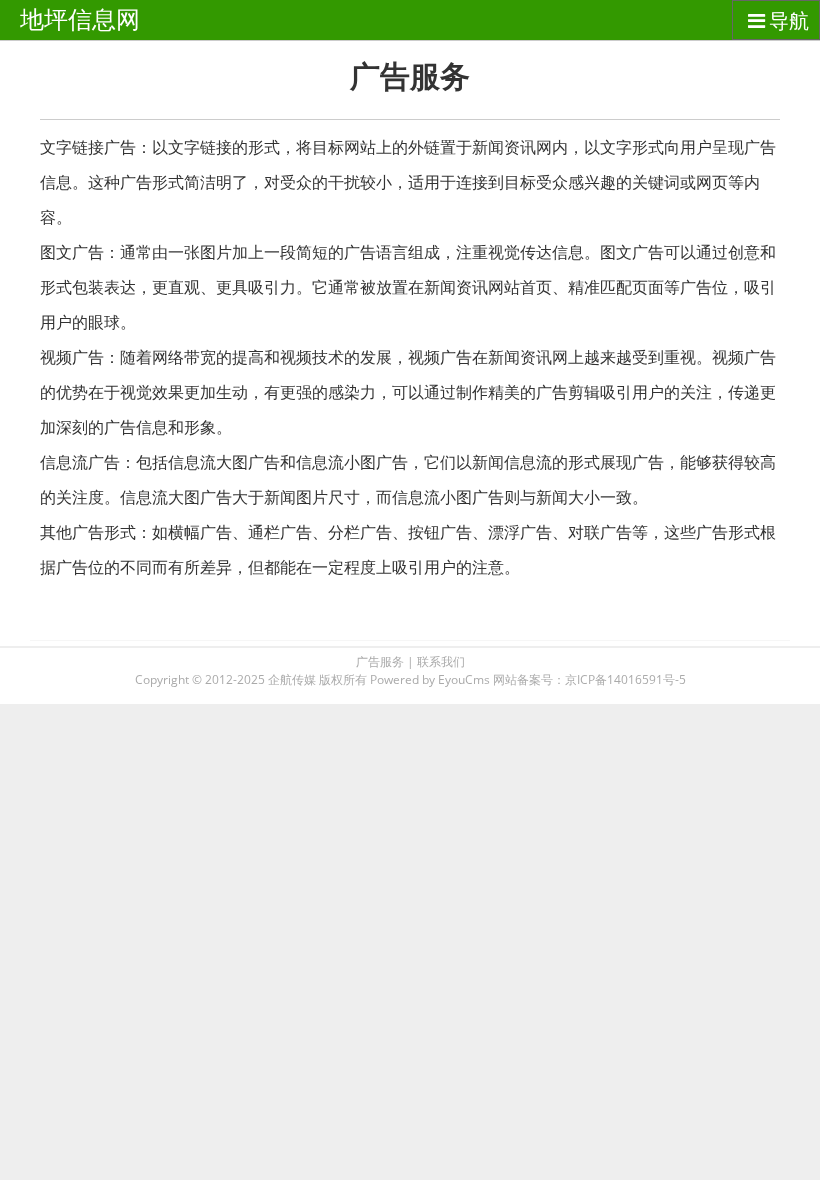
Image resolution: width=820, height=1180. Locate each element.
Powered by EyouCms (428, 679)
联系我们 (441, 661)
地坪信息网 (80, 19)
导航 (789, 21)
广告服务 (380, 661)
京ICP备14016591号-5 (625, 679)
